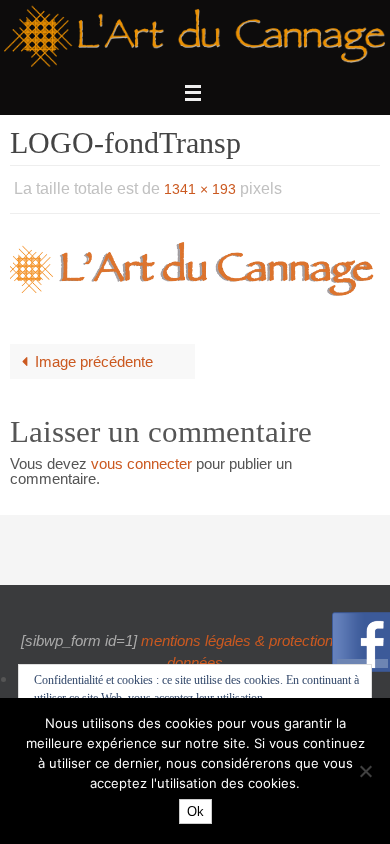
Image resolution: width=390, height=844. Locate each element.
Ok (195, 811)
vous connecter (141, 458)
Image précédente (94, 356)
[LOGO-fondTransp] (195, 264)
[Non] (365, 771)
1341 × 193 (200, 187)
